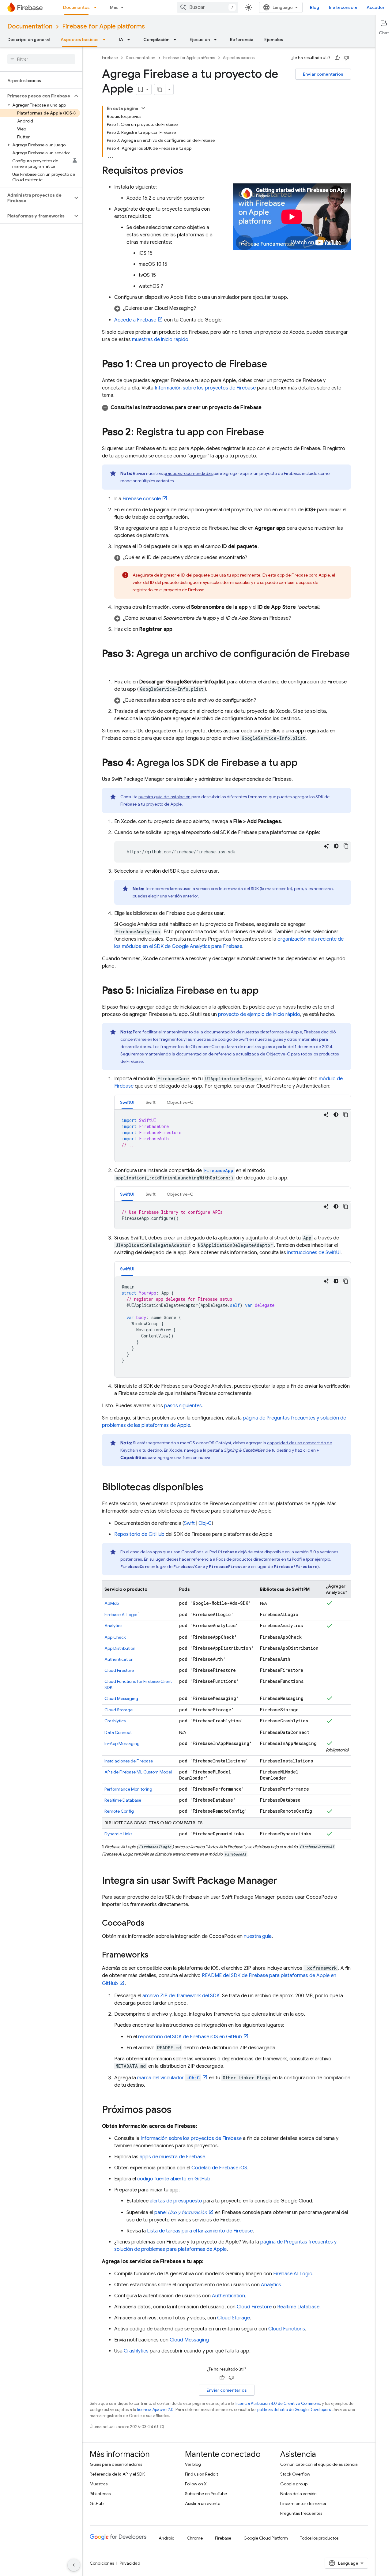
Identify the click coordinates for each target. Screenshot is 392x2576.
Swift (189, 1523)
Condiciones (102, 2563)
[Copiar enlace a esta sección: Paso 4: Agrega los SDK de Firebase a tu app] (304, 763)
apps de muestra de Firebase (172, 2157)
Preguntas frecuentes (301, 2513)
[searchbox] (41, 59)
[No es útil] (346, 58)
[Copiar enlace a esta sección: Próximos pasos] (178, 2110)
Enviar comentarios (323, 74)
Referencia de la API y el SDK (117, 2474)
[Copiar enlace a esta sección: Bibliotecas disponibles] (209, 1488)
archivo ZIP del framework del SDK (181, 1996)
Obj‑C (205, 1523)
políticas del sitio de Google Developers (294, 2410)
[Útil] (337, 58)
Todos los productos (319, 2538)
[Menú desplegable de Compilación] (177, 39)
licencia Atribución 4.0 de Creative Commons (278, 2403)
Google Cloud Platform (266, 2538)
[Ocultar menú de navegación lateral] (74, 2565)
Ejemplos (274, 39)
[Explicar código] (326, 846)
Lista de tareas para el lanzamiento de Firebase (200, 2231)
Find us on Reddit (202, 2474)
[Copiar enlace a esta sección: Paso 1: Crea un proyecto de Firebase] (273, 365)
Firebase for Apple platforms (104, 26)
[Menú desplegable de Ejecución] (217, 39)
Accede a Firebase (135, 320)
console (142, 499)
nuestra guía (258, 1936)
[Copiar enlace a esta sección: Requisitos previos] (189, 171)
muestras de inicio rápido (160, 340)
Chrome (195, 2538)
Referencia (242, 39)
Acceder (376, 7)
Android (167, 2538)
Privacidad (130, 2563)
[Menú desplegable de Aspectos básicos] (106, 39)
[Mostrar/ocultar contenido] (143, 108)
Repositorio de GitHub (139, 1534)
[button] (36, 96)
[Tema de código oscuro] (336, 846)
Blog (315, 7)
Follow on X (196, 2484)
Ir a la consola (343, 7)
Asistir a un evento (203, 2503)
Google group (294, 2484)
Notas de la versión (298, 2494)
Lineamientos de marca (303, 2503)
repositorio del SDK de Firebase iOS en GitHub (190, 2037)
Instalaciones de (129, 1761)
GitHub (97, 2503)
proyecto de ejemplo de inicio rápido (259, 1014)
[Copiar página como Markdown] (160, 89)
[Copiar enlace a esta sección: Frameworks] (155, 1955)
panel (181, 2213)
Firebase (110, 58)
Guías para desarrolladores (116, 2464)
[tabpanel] (233, 1136)
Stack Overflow (295, 2474)
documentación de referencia (205, 1054)
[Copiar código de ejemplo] (346, 846)
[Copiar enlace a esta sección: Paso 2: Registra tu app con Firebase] (270, 433)
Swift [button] (151, 1102)
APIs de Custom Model (138, 1772)
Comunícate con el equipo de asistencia (319, 2464)
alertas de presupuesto (176, 2201)
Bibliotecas (100, 2494)
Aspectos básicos (80, 39)
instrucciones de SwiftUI (314, 1253)
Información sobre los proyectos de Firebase (205, 388)
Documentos (76, 7)
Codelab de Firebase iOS (219, 2168)
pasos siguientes (183, 1406)
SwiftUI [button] (127, 1102)
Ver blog (193, 2464)
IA (121, 39)
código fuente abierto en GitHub (174, 2179)
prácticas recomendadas (188, 473)
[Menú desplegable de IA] (130, 39)
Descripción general (28, 39)
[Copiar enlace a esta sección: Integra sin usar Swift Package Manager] (284, 1881)
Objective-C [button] (180, 1102)
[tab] (127, 1102)
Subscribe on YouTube (206, 2494)
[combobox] (208, 7)
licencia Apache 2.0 (155, 2410)
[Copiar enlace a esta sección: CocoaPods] (151, 1924)
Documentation (30, 26)
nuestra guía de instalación (164, 797)
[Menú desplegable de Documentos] (97, 7)
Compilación (156, 39)
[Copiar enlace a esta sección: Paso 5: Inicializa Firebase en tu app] (265, 991)
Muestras (99, 2484)
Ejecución (200, 39)
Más (114, 7)
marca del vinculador (168, 2078)
